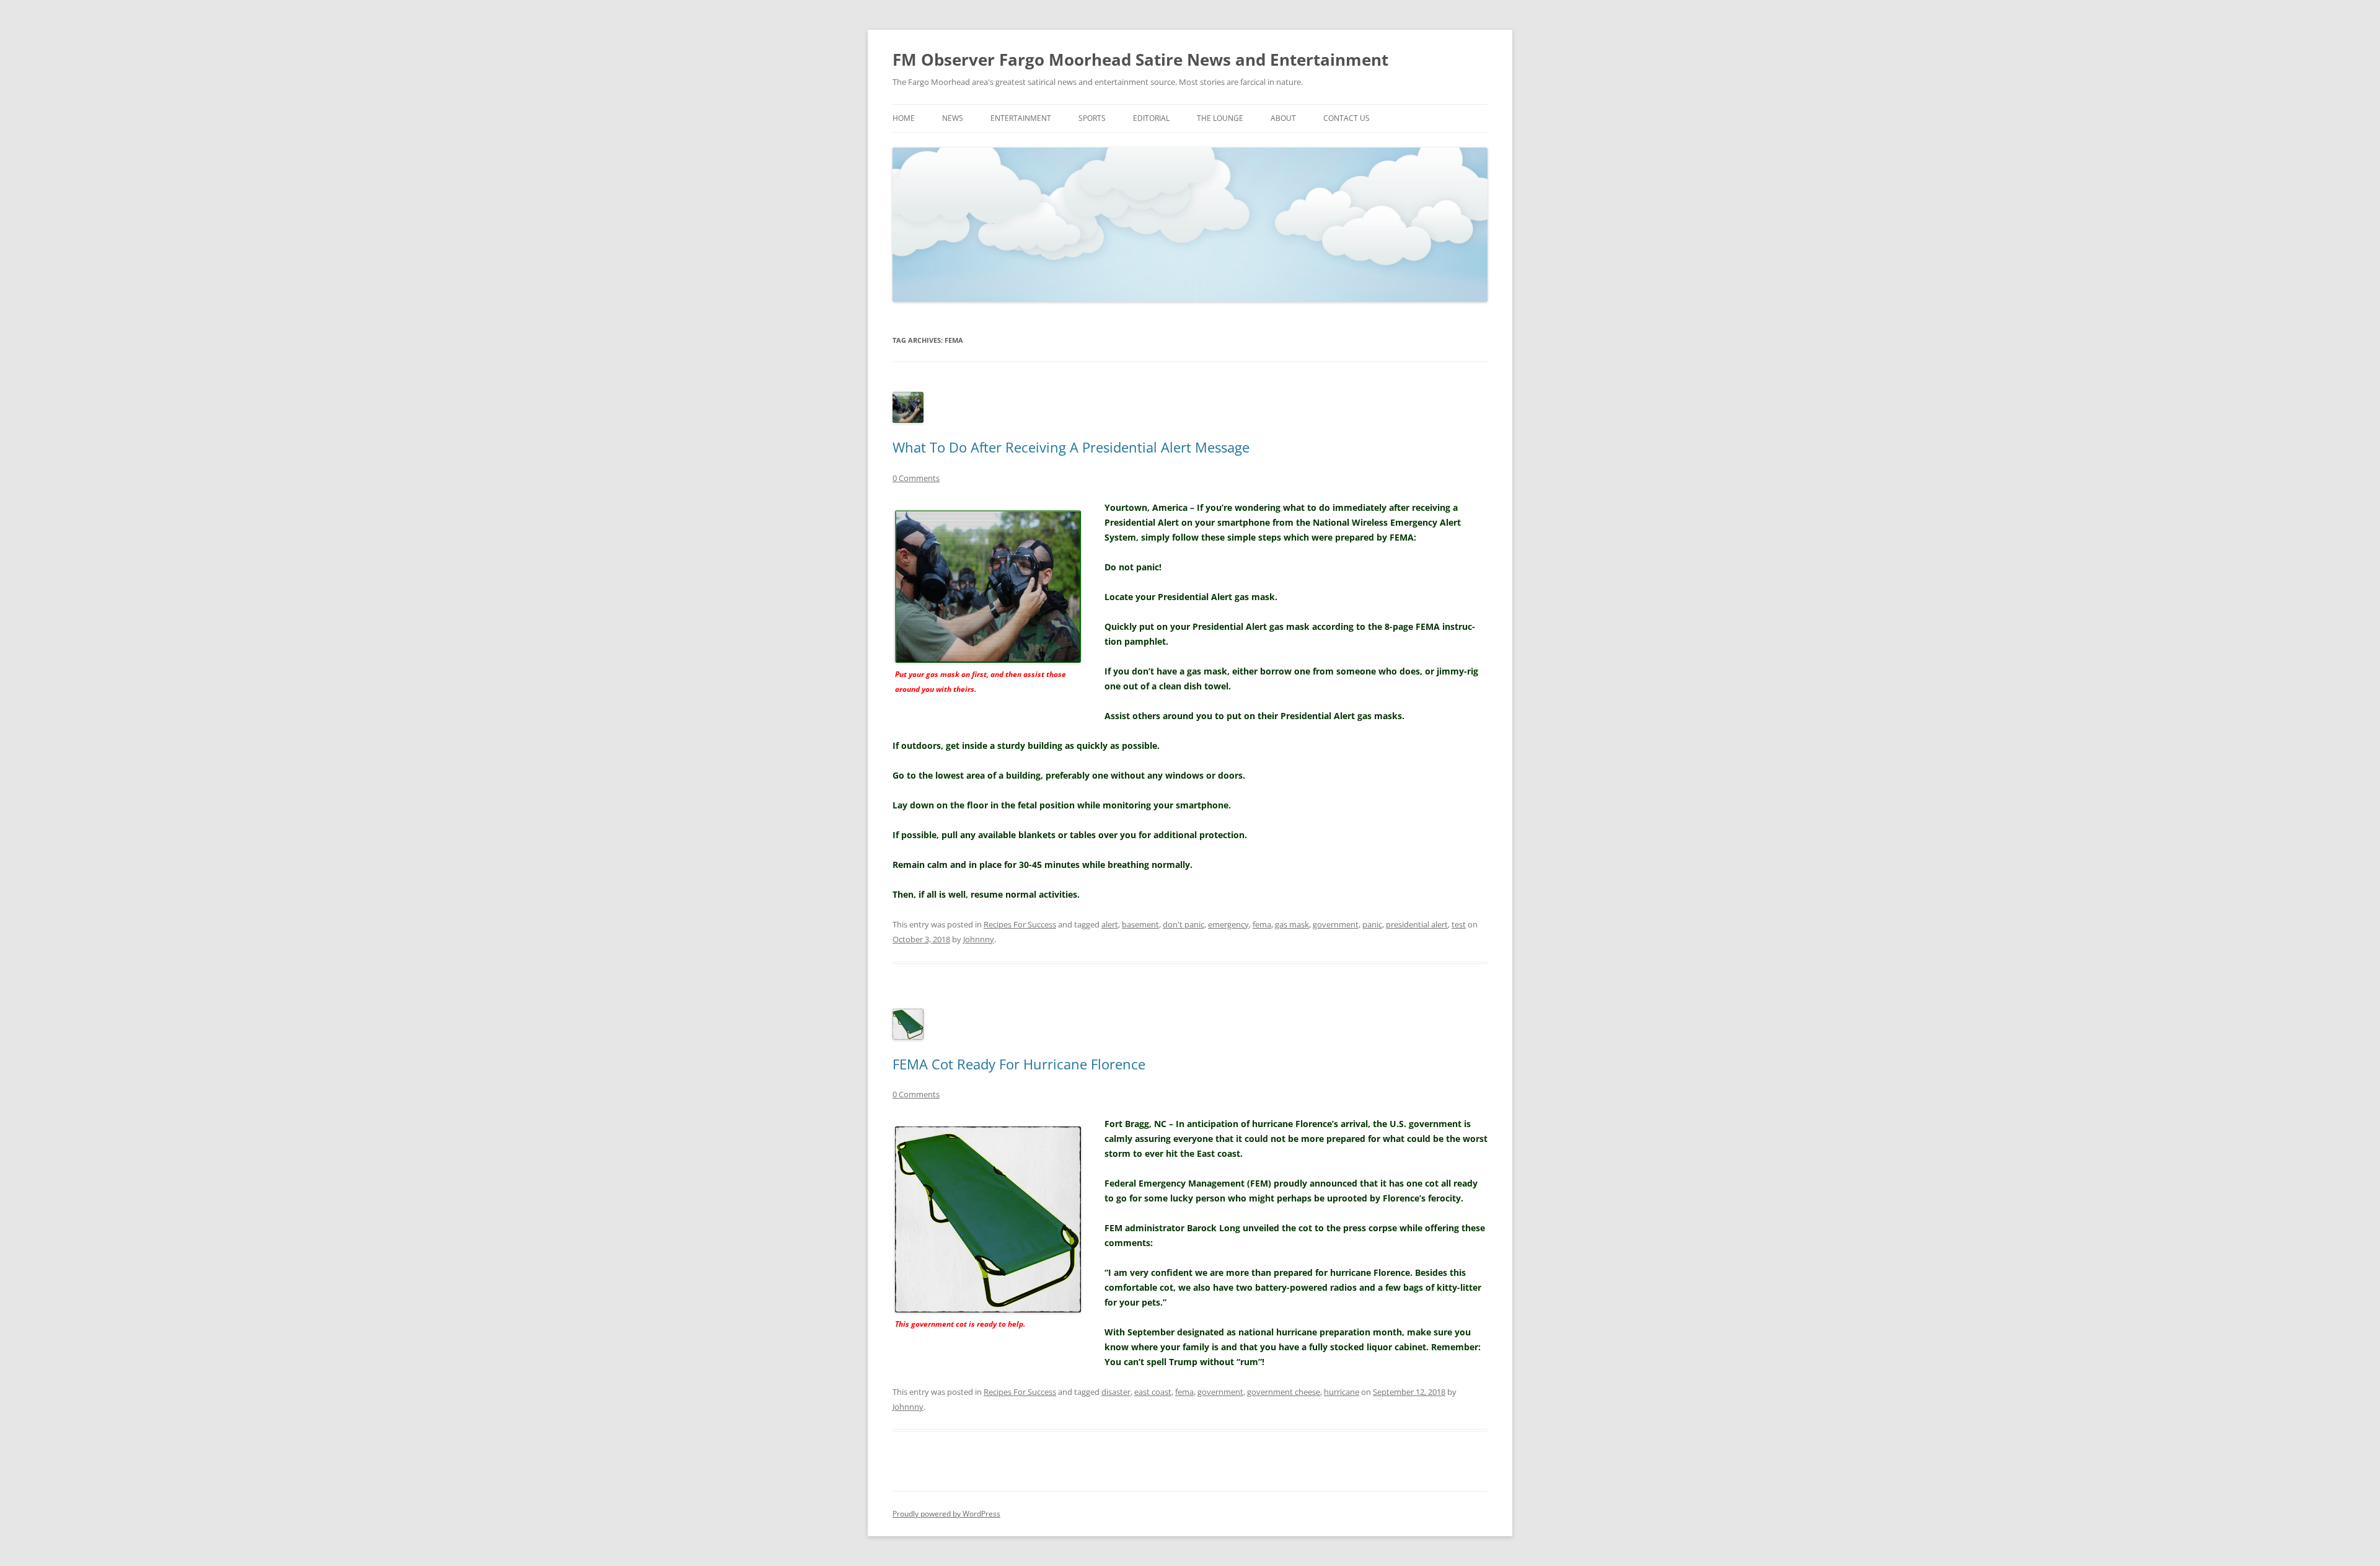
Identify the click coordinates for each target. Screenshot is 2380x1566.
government (1336, 924)
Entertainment (1021, 118)
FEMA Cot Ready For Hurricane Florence (1019, 1064)
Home (904, 118)
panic (1372, 924)
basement (1140, 924)
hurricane (1342, 1392)
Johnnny (979, 939)
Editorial (1151, 118)
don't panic (1183, 924)
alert (1110, 924)
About (1283, 118)
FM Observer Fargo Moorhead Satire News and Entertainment (1140, 60)
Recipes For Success (1020, 924)
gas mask (1292, 924)
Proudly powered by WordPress (946, 1514)
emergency (1228, 924)
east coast (1153, 1392)
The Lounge (1220, 118)
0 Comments (916, 478)
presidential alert (1417, 924)
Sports (1092, 118)
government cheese (1284, 1392)
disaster (1116, 1392)
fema (1262, 924)
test (1459, 924)
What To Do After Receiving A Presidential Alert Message (1071, 447)
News (953, 118)
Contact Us (1346, 118)
